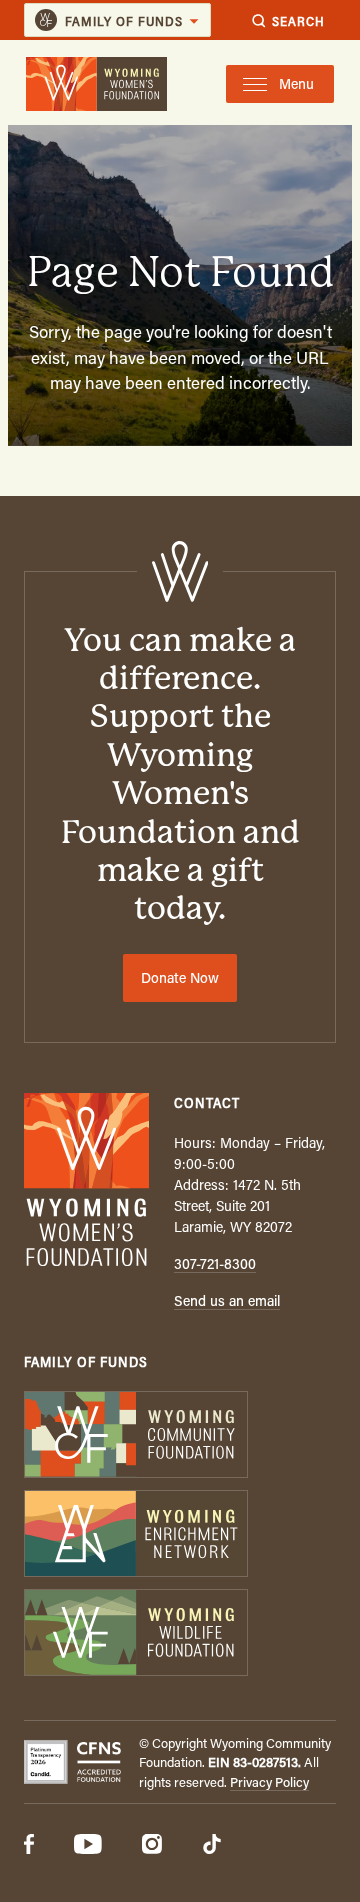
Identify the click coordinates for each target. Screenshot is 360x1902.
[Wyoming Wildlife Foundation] (180, 1634)
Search (298, 20)
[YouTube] (88, 1846)
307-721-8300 (215, 1263)
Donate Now (180, 977)
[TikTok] (212, 1846)
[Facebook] (29, 1846)
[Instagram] (152, 1846)
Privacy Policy (269, 1781)
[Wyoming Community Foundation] (180, 1436)
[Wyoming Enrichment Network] (180, 1535)
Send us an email (227, 1300)
